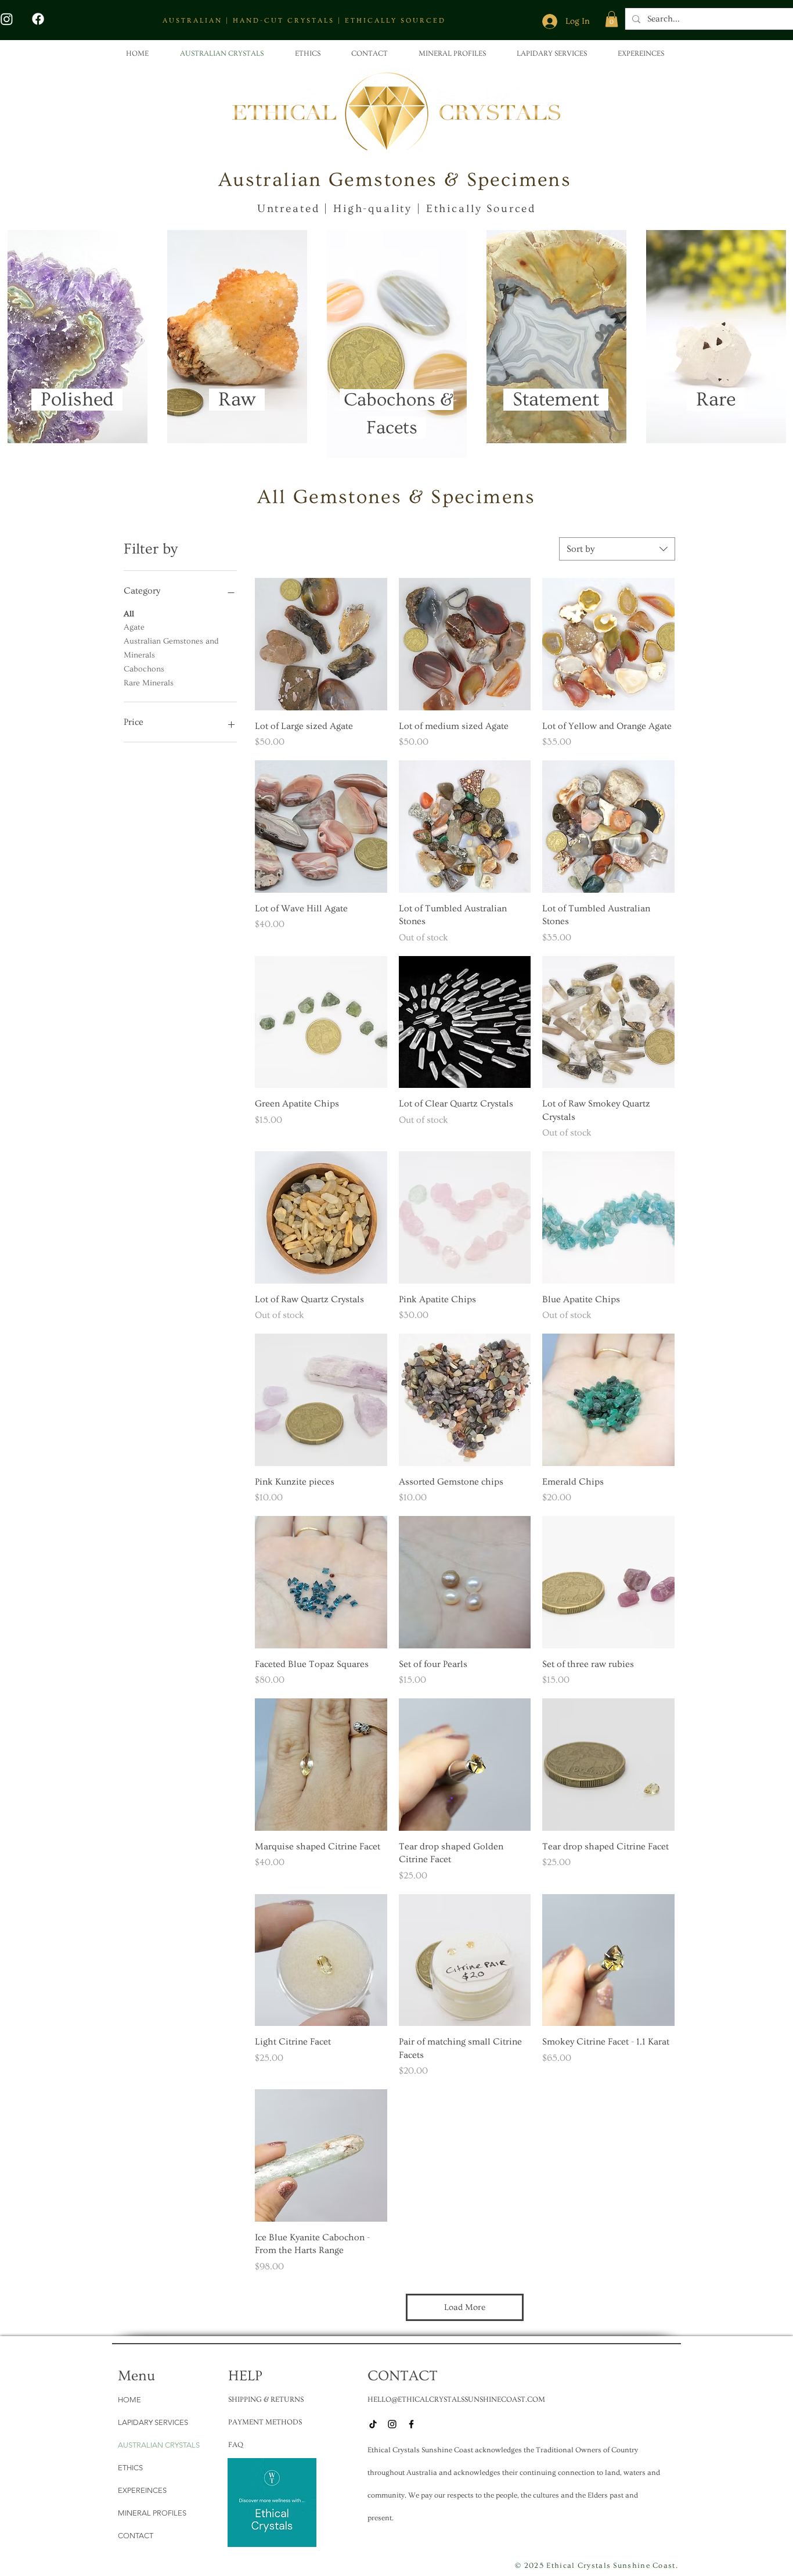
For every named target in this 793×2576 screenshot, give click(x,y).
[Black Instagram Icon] (392, 2424)
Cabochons (144, 669)
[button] (612, 19)
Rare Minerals (149, 683)
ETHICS (130, 2468)
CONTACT (136, 2536)
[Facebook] (38, 19)
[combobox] (617, 549)
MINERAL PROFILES (152, 2513)
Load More (465, 2307)
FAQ (236, 2445)
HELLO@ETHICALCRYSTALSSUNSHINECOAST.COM (456, 2399)
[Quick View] (321, 644)
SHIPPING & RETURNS (266, 2399)
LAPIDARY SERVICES (153, 2422)
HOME (129, 2400)
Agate (134, 627)
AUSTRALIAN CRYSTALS (159, 2445)
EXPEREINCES (142, 2490)
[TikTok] (373, 2424)
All (129, 614)
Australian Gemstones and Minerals (171, 648)
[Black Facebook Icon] (411, 2424)
